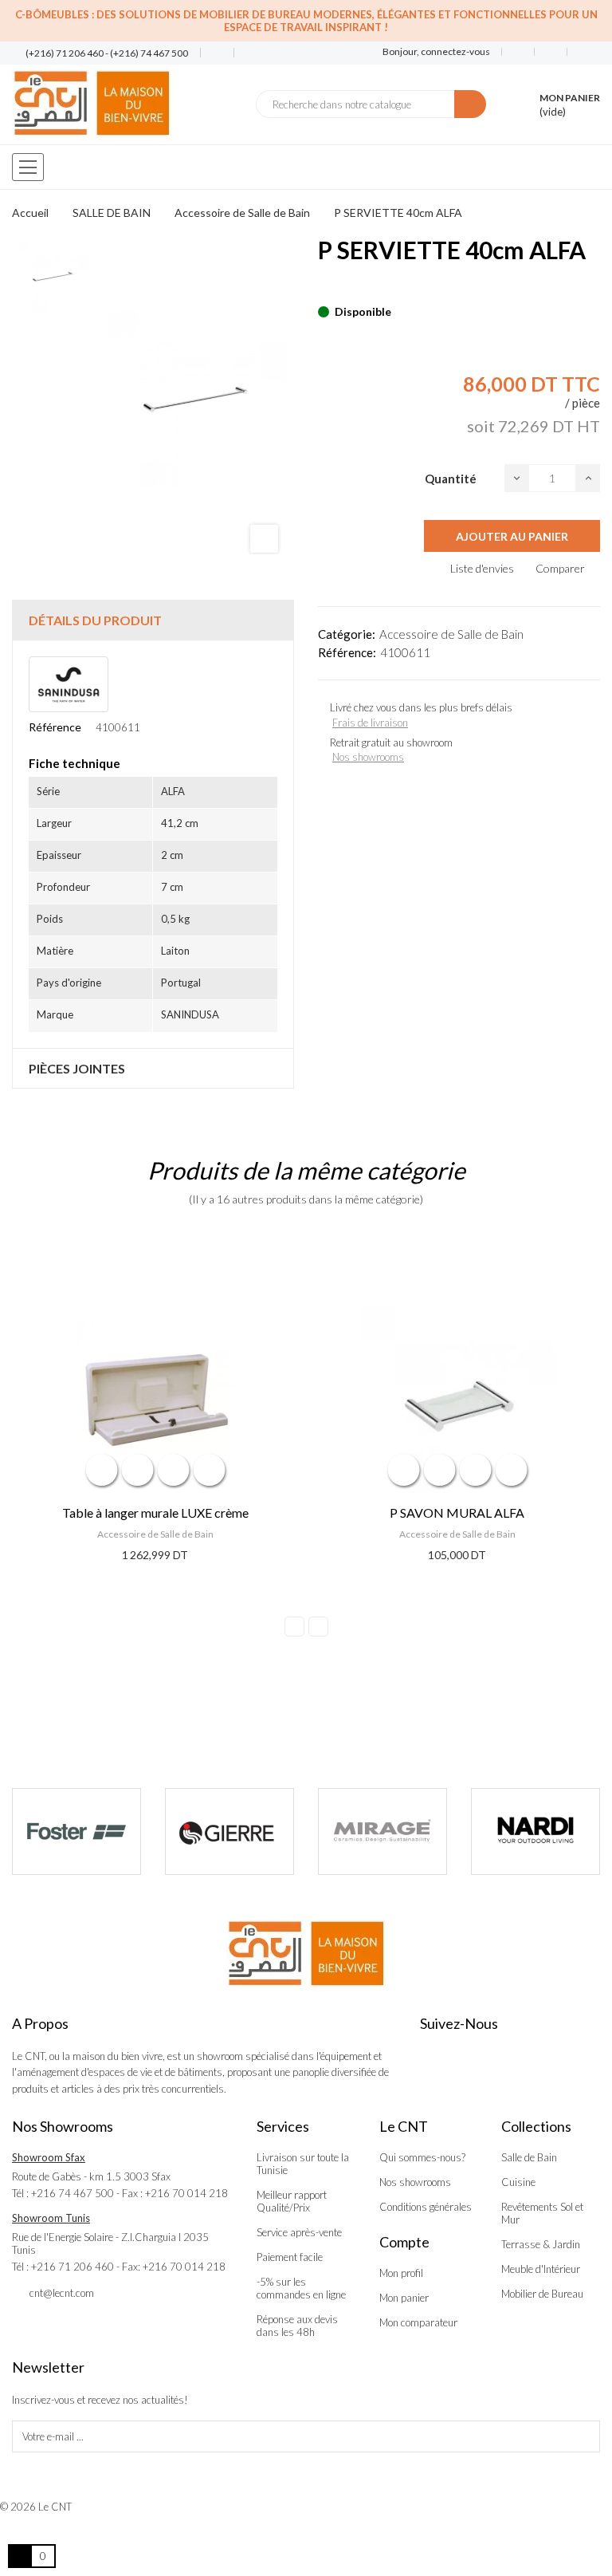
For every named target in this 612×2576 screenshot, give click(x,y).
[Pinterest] (351, 287)
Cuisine (518, 2182)
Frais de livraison (370, 723)
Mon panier (404, 2298)
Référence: (347, 652)
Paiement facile (290, 2257)
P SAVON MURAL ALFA (457, 1513)
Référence (55, 727)
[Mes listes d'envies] (518, 52)
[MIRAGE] (229, 1832)
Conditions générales (426, 2207)
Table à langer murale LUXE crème (155, 1513)
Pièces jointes (77, 1068)
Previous (294, 1627)
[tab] (153, 620)
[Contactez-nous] (211, 53)
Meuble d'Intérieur (541, 2269)
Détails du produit (95, 620)
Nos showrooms (368, 757)
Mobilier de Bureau (542, 2294)
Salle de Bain (529, 2157)
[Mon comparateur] (551, 52)
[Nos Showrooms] (244, 53)
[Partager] (323, 287)
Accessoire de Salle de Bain (451, 634)
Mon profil (401, 2273)
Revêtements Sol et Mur (542, 2213)
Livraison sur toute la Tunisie (303, 2164)
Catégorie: (347, 634)
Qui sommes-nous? (422, 2157)
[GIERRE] (76, 1832)
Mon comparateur (418, 2322)
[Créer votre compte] (578, 52)
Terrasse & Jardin (541, 2244)
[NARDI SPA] (382, 1832)
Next (318, 1627)
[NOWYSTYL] (535, 1832)
